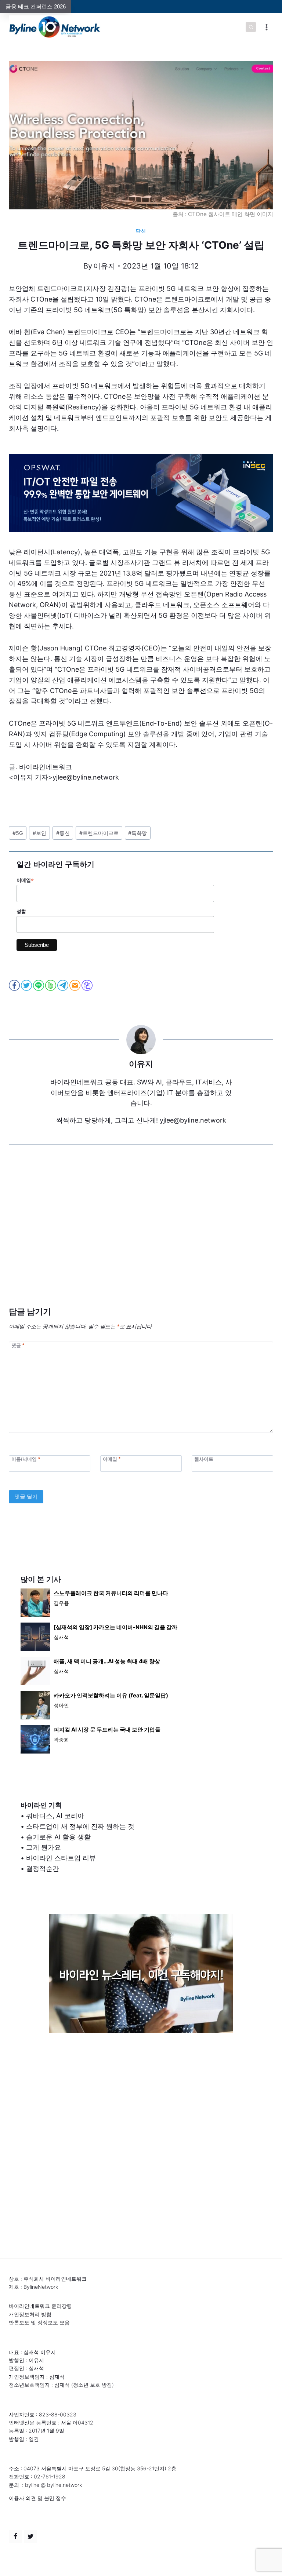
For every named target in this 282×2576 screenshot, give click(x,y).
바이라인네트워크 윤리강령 (40, 2306)
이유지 (104, 266)
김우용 (61, 1603)
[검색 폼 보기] (251, 27)
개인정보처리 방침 (30, 2314)
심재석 (61, 1637)
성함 (21, 911)
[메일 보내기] (75, 985)
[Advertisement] (141, 1237)
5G (18, 833)
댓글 (18, 1345)
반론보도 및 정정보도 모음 (39, 2322)
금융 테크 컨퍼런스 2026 (36, 6)
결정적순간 (43, 1869)
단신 (141, 231)
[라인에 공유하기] (39, 985)
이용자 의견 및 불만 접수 (37, 2498)
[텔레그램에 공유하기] (63, 985)
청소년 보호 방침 (93, 2385)
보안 (39, 833)
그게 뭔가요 (44, 1847)
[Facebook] (15, 2536)
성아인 (61, 1705)
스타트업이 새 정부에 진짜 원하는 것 (80, 1826)
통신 (63, 833)
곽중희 (61, 1739)
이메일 (25, 880)
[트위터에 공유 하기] (27, 985)
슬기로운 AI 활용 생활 (58, 1837)
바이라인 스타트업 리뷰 (61, 1858)
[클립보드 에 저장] (88, 985)
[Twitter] (30, 2536)
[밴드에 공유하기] (51, 985)
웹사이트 (204, 1459)
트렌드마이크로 (99, 833)
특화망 (138, 833)
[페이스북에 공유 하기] (15, 985)
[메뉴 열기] (266, 27)
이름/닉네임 (26, 1459)
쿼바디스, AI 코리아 (55, 1816)
